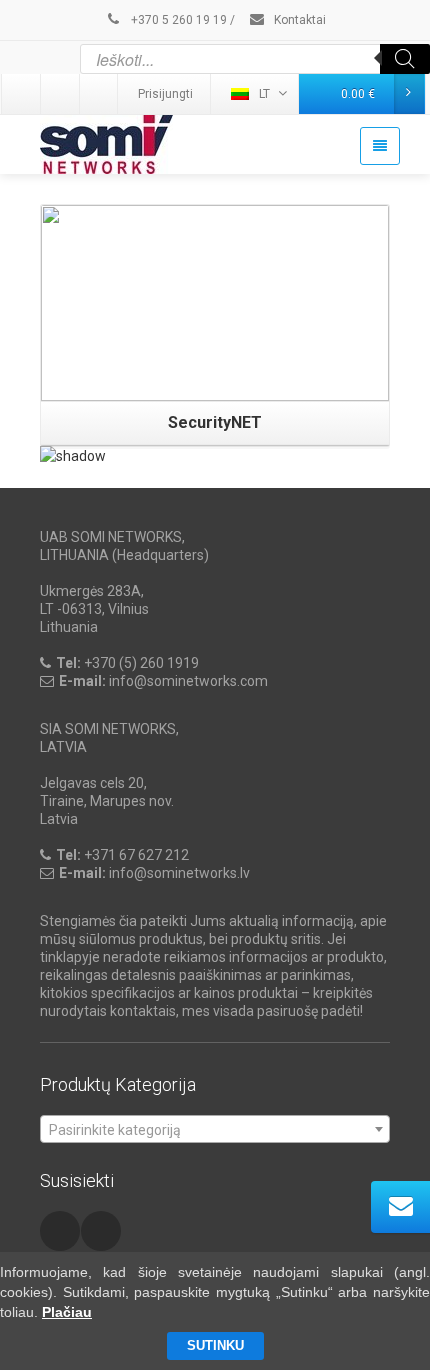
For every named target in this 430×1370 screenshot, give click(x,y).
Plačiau (67, 1312)
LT (264, 94)
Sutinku (215, 1345)
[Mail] (61, 94)
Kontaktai (298, 20)
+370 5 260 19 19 (177, 20)
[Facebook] (100, 94)
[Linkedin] (22, 94)
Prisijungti (165, 94)
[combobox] (215, 1129)
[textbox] (215, 1130)
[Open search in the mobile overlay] (255, 59)
